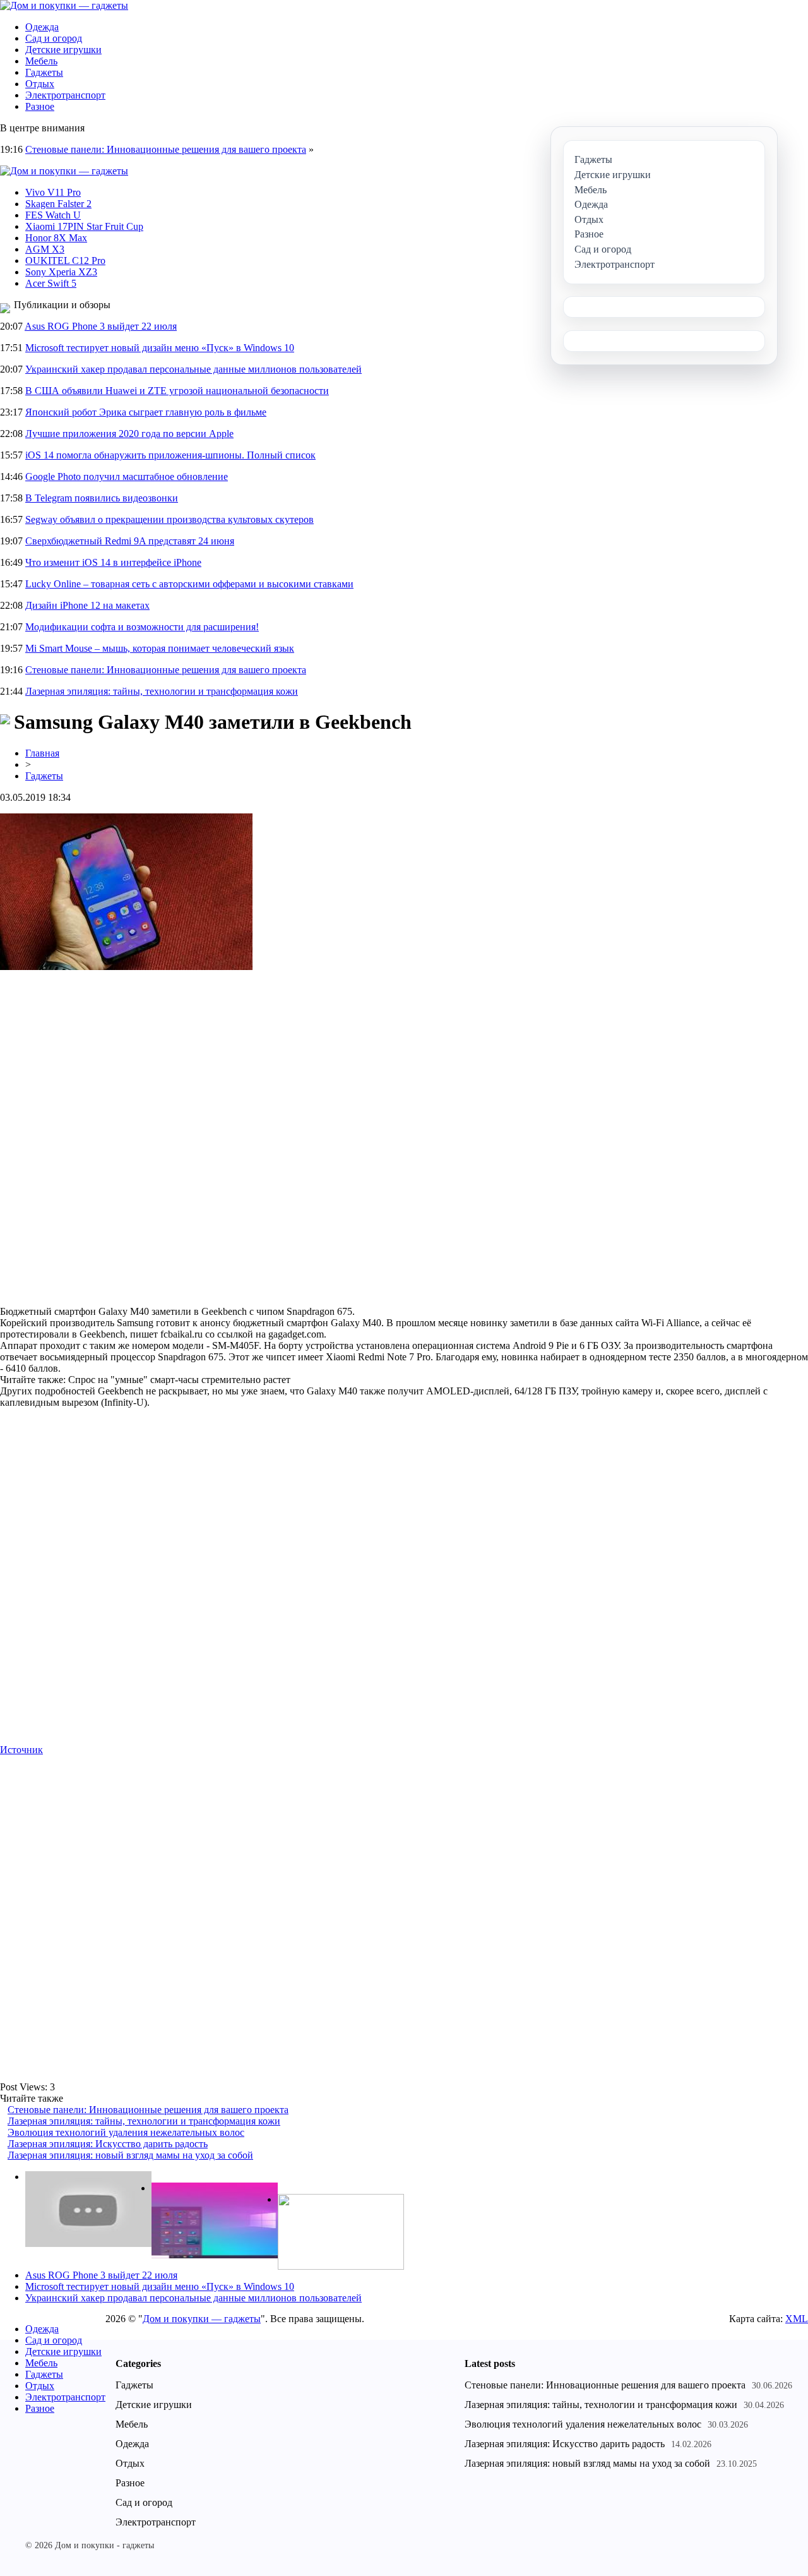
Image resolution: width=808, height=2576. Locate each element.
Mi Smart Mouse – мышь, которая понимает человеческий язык (160, 648)
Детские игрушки (63, 50)
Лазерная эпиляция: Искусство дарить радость (108, 2144)
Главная (42, 753)
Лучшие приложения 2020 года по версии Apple (129, 434)
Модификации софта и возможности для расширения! (142, 627)
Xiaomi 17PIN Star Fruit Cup (84, 226)
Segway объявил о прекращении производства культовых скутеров (169, 519)
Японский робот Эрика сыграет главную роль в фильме (146, 412)
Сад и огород (54, 38)
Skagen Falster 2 (58, 204)
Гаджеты (44, 72)
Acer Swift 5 (51, 283)
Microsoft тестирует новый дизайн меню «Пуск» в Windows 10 (160, 348)
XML (797, 2319)
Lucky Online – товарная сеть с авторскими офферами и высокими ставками (189, 584)
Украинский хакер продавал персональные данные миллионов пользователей (193, 369)
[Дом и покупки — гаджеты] (64, 5)
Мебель (41, 61)
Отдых (40, 84)
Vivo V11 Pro (53, 192)
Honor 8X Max (56, 238)
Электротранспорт (65, 95)
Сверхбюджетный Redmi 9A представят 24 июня (130, 541)
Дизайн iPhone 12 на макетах (87, 605)
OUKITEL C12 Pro (65, 261)
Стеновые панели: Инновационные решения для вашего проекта (166, 149)
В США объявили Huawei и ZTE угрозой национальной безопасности (177, 391)
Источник (21, 1750)
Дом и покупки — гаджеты (202, 2319)
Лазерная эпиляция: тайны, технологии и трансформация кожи (162, 691)
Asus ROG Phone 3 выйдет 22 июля (101, 326)
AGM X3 (45, 249)
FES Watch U (53, 215)
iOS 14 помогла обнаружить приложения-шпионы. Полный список (170, 455)
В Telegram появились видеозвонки (102, 498)
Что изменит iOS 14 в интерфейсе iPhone (113, 562)
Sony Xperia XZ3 (61, 272)
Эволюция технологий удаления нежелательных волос (126, 2132)
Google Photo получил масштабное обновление (127, 476)
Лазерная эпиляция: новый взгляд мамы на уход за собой (130, 2155)
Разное (40, 106)
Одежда (42, 27)
